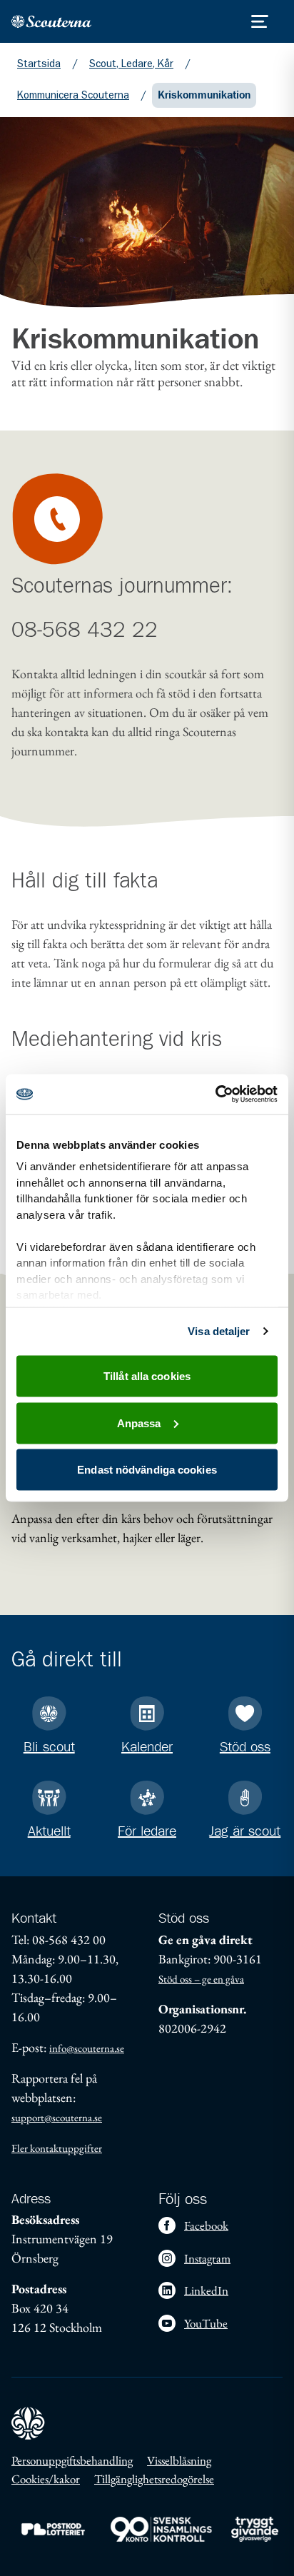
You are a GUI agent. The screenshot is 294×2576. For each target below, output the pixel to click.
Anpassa (139, 1423)
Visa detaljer (219, 1331)
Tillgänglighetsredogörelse (154, 2479)
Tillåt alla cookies (147, 1376)
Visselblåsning (179, 2460)
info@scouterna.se (87, 2048)
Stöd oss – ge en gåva (201, 1979)
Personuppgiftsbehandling (72, 2460)
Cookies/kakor (46, 2479)
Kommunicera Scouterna (73, 95)
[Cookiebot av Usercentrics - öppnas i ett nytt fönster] (215, 1095)
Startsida (39, 64)
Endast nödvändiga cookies (147, 1470)
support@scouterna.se (57, 2117)
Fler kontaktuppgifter (57, 2148)
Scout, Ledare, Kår (131, 64)
